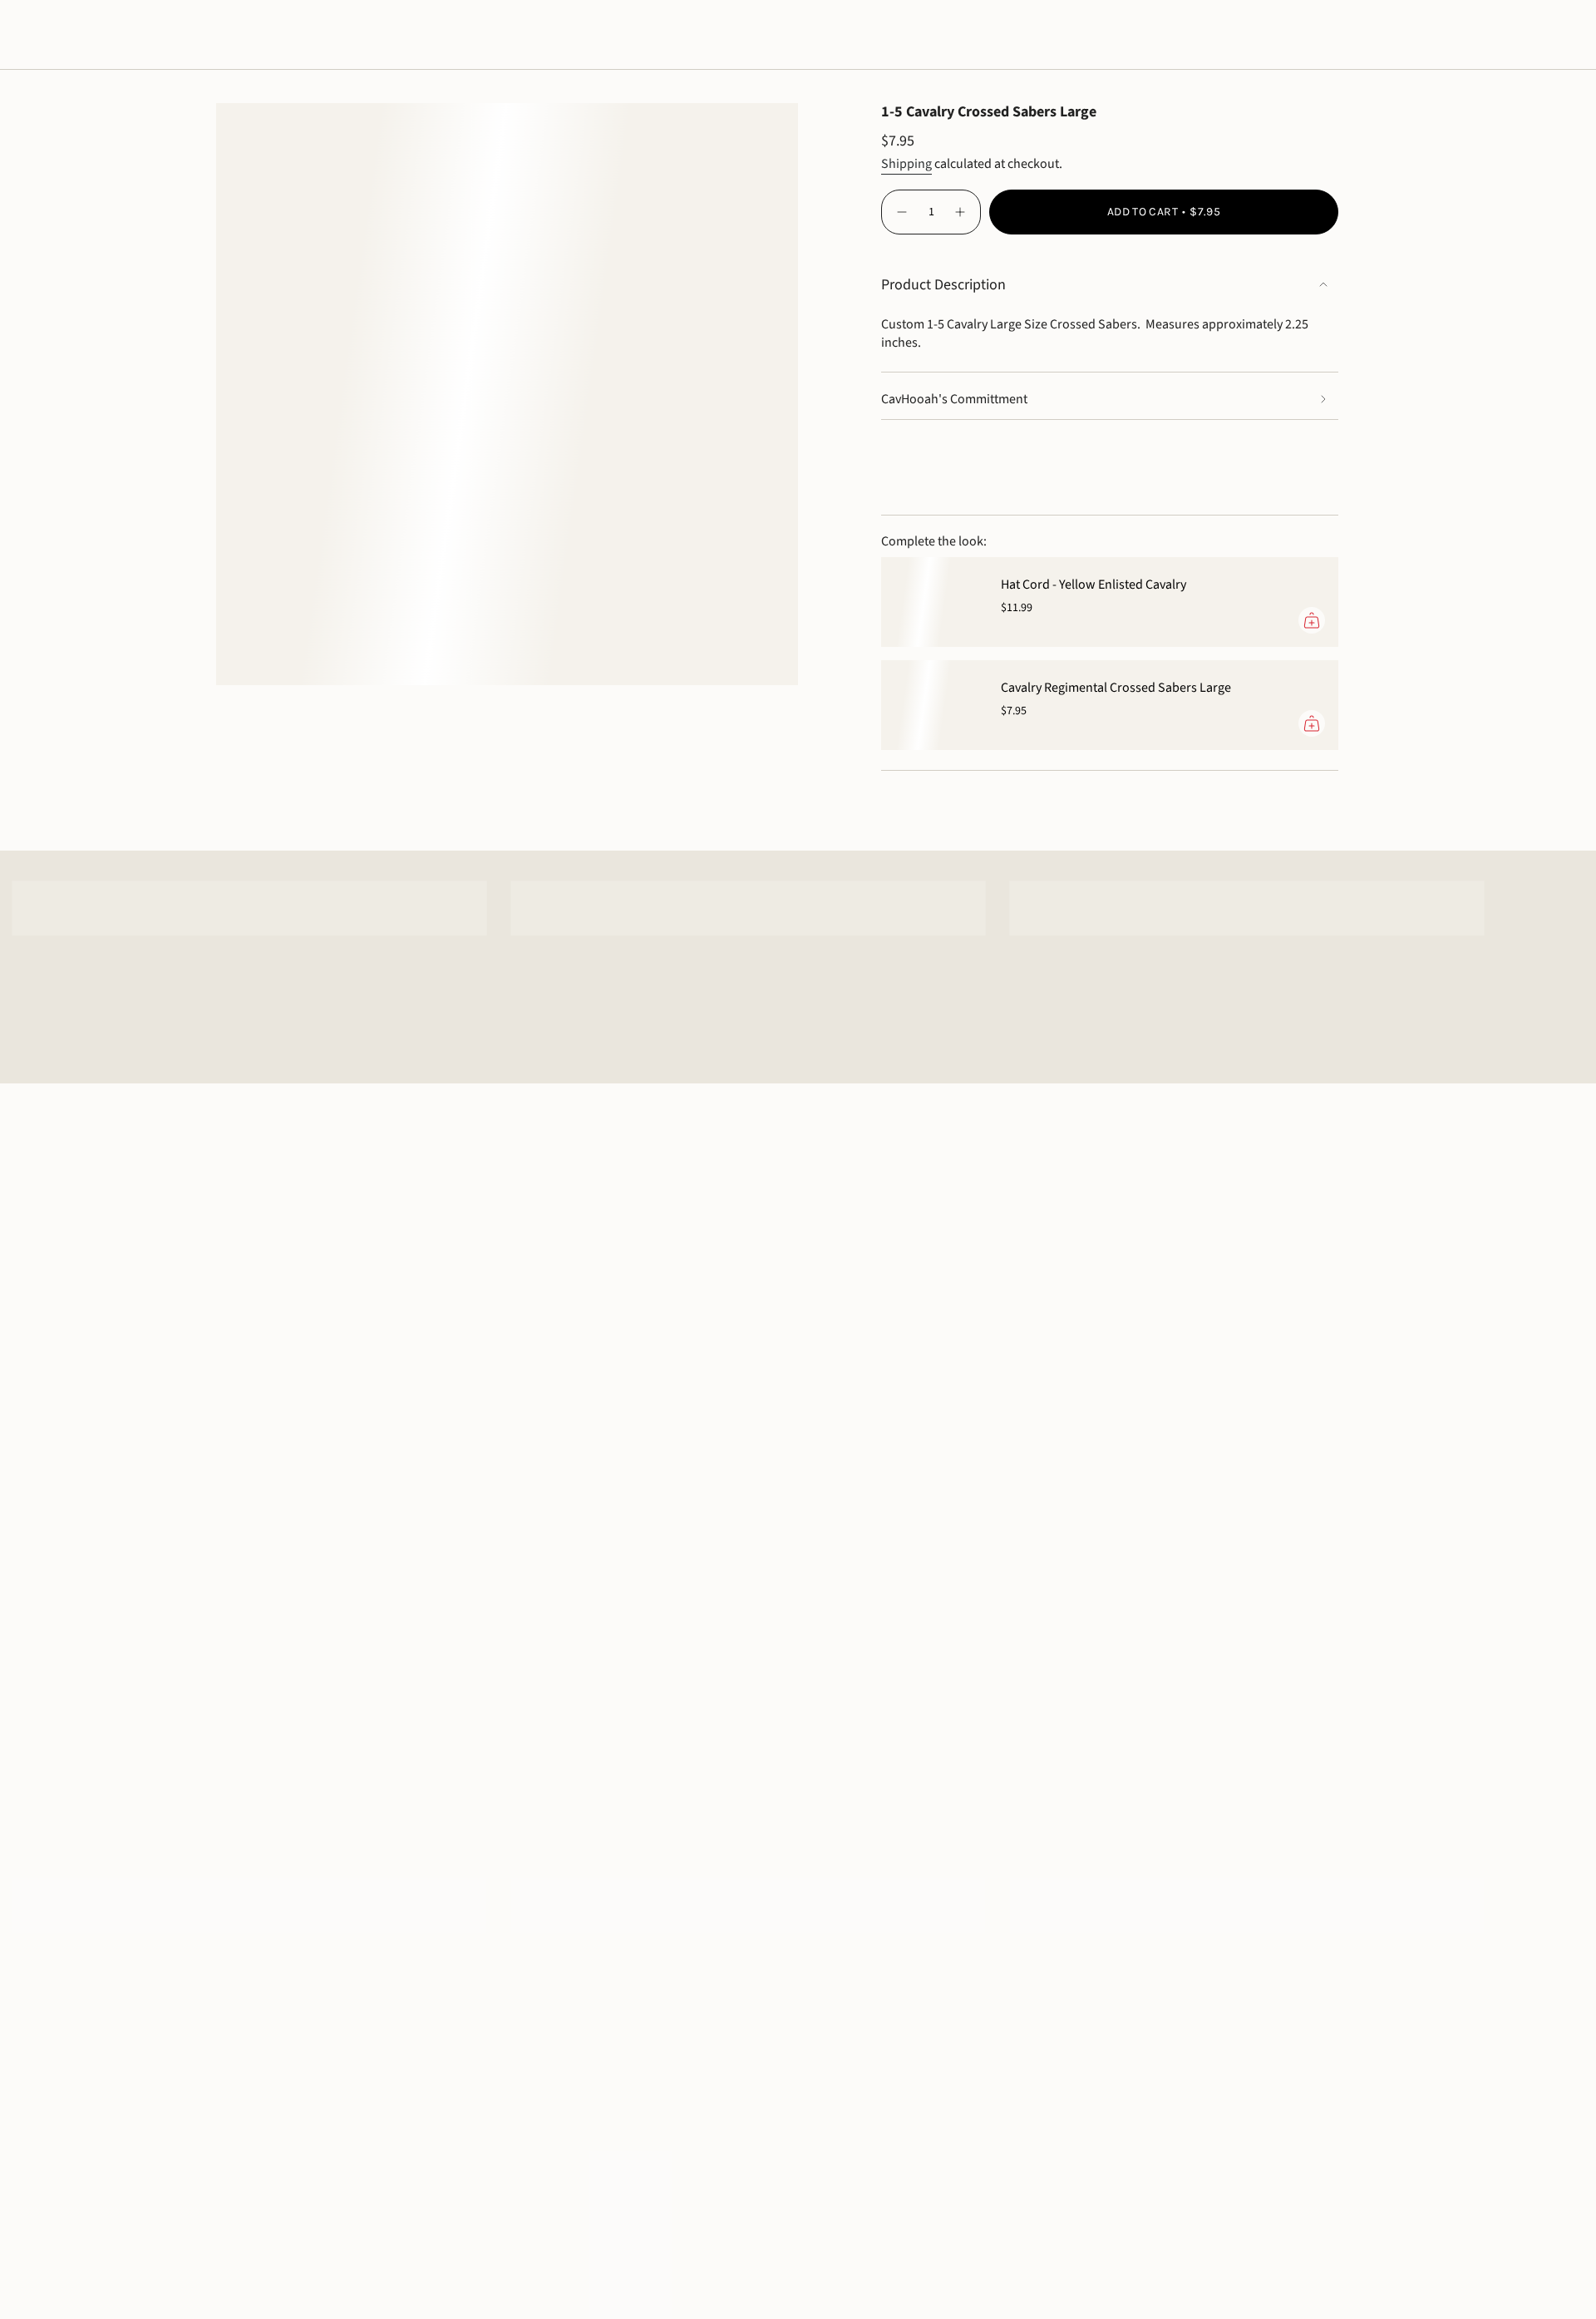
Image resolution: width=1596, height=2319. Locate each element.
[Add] (1312, 620)
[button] (64, 35)
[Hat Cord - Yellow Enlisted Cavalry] (931, 602)
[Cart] (1544, 35)
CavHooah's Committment (954, 399)
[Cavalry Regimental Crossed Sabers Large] (931, 705)
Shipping (906, 164)
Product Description (943, 285)
